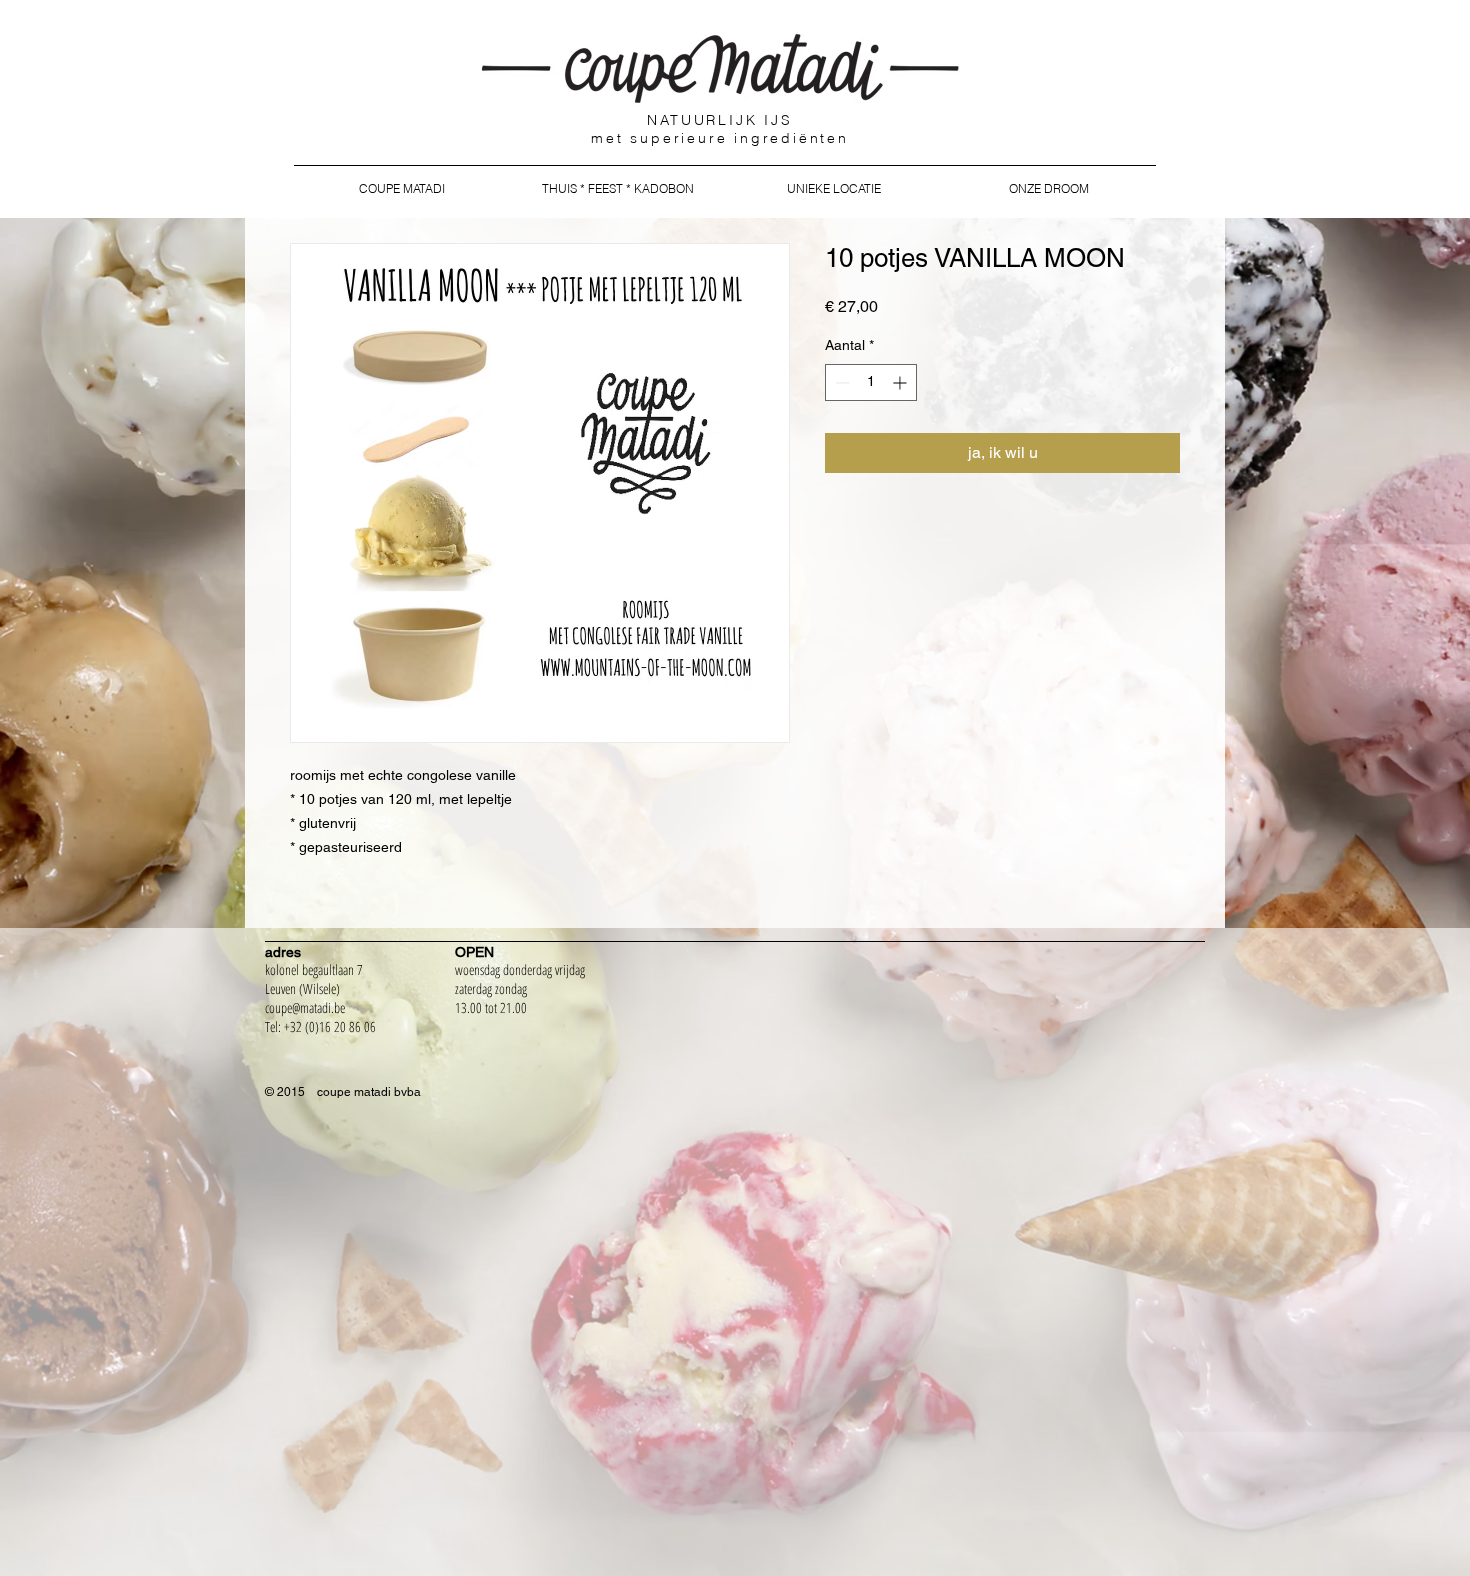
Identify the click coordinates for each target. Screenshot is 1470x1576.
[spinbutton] (871, 382)
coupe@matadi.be (305, 1007)
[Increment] (901, 382)
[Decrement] (840, 382)
